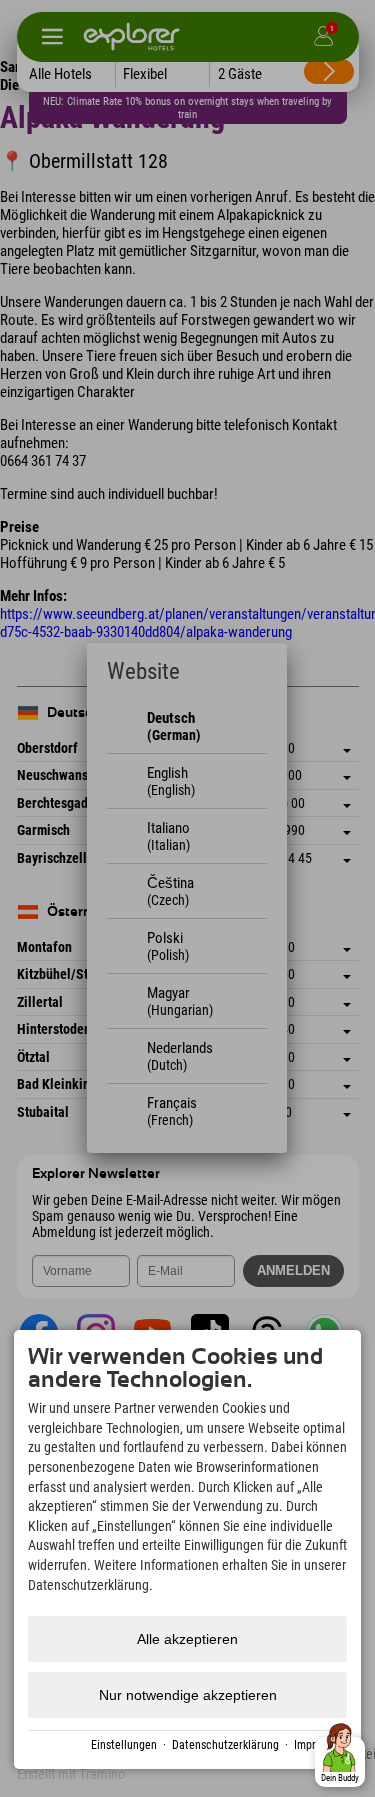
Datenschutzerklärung (225, 1745)
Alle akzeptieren (187, 1639)
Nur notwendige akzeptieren (188, 1695)
